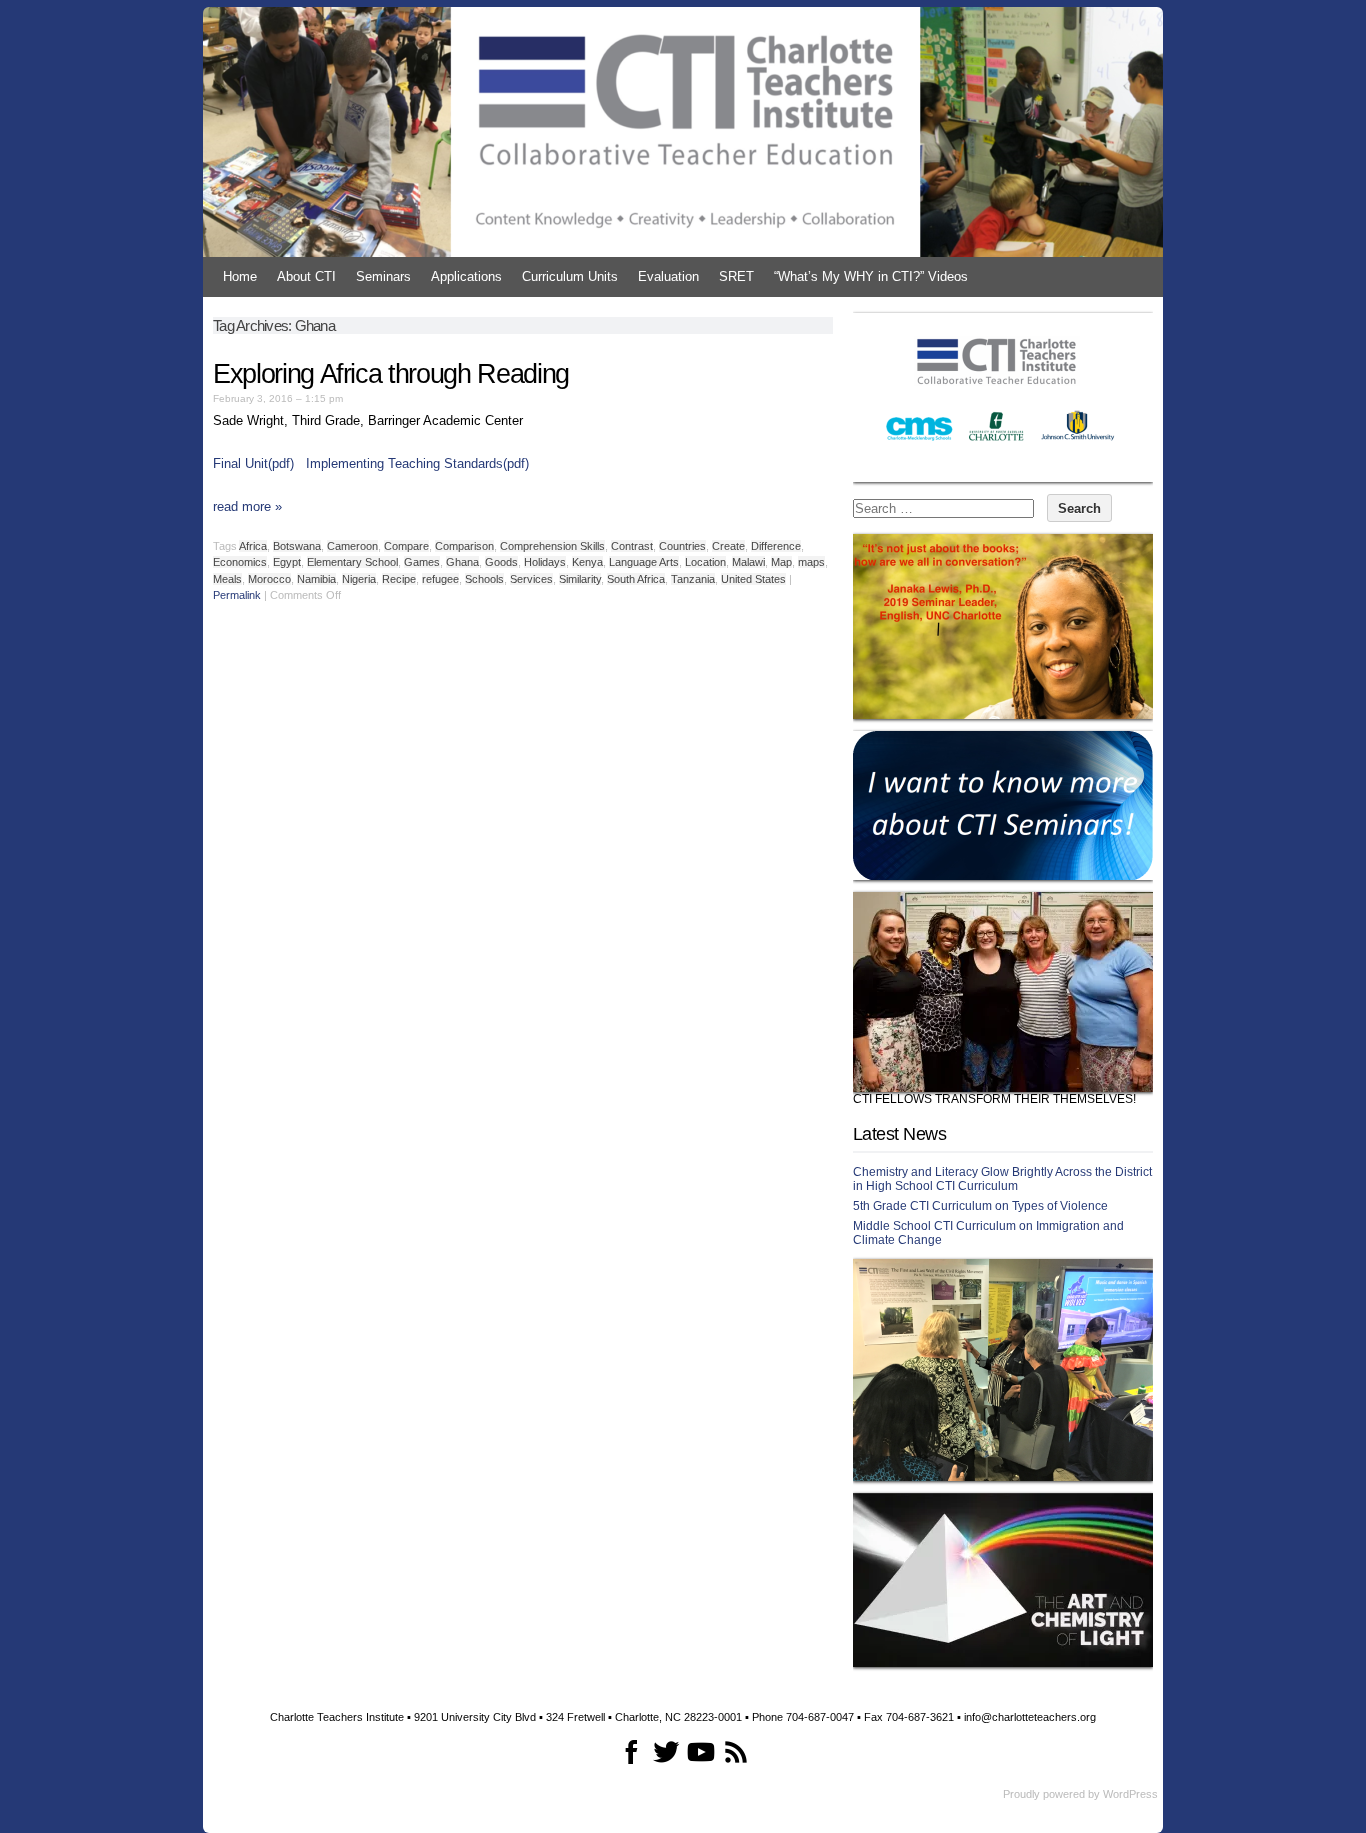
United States (753, 579)
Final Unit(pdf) (253, 463)
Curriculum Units (570, 276)
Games (422, 562)
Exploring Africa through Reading (391, 374)
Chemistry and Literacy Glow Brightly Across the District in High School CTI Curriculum (1002, 1179)
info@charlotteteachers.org (1030, 1717)
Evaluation (668, 276)
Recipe (399, 579)
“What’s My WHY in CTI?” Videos (871, 276)
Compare (406, 546)
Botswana (297, 546)
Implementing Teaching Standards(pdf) (417, 463)
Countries (682, 546)
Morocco (269, 579)
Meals (227, 579)
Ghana (462, 562)
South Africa (636, 579)
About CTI (306, 276)
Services (531, 579)
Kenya (587, 562)
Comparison (464, 546)
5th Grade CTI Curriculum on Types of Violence (980, 1206)
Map (781, 562)
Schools (484, 579)
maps (811, 562)
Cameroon (352, 546)
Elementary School (352, 562)
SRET (736, 276)
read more (247, 506)
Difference (776, 546)
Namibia (316, 579)
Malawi (748, 562)
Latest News (899, 1134)
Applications (466, 276)
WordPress (1130, 1794)
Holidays (545, 562)
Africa (253, 546)
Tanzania (693, 579)
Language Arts (644, 562)
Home (240, 276)
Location (705, 562)
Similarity (580, 579)
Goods (501, 562)
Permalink (237, 595)
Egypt (287, 562)
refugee (440, 579)
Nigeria (359, 579)
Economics (240, 562)
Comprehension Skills (552, 546)
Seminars (383, 276)
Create (728, 546)
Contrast (632, 546)
